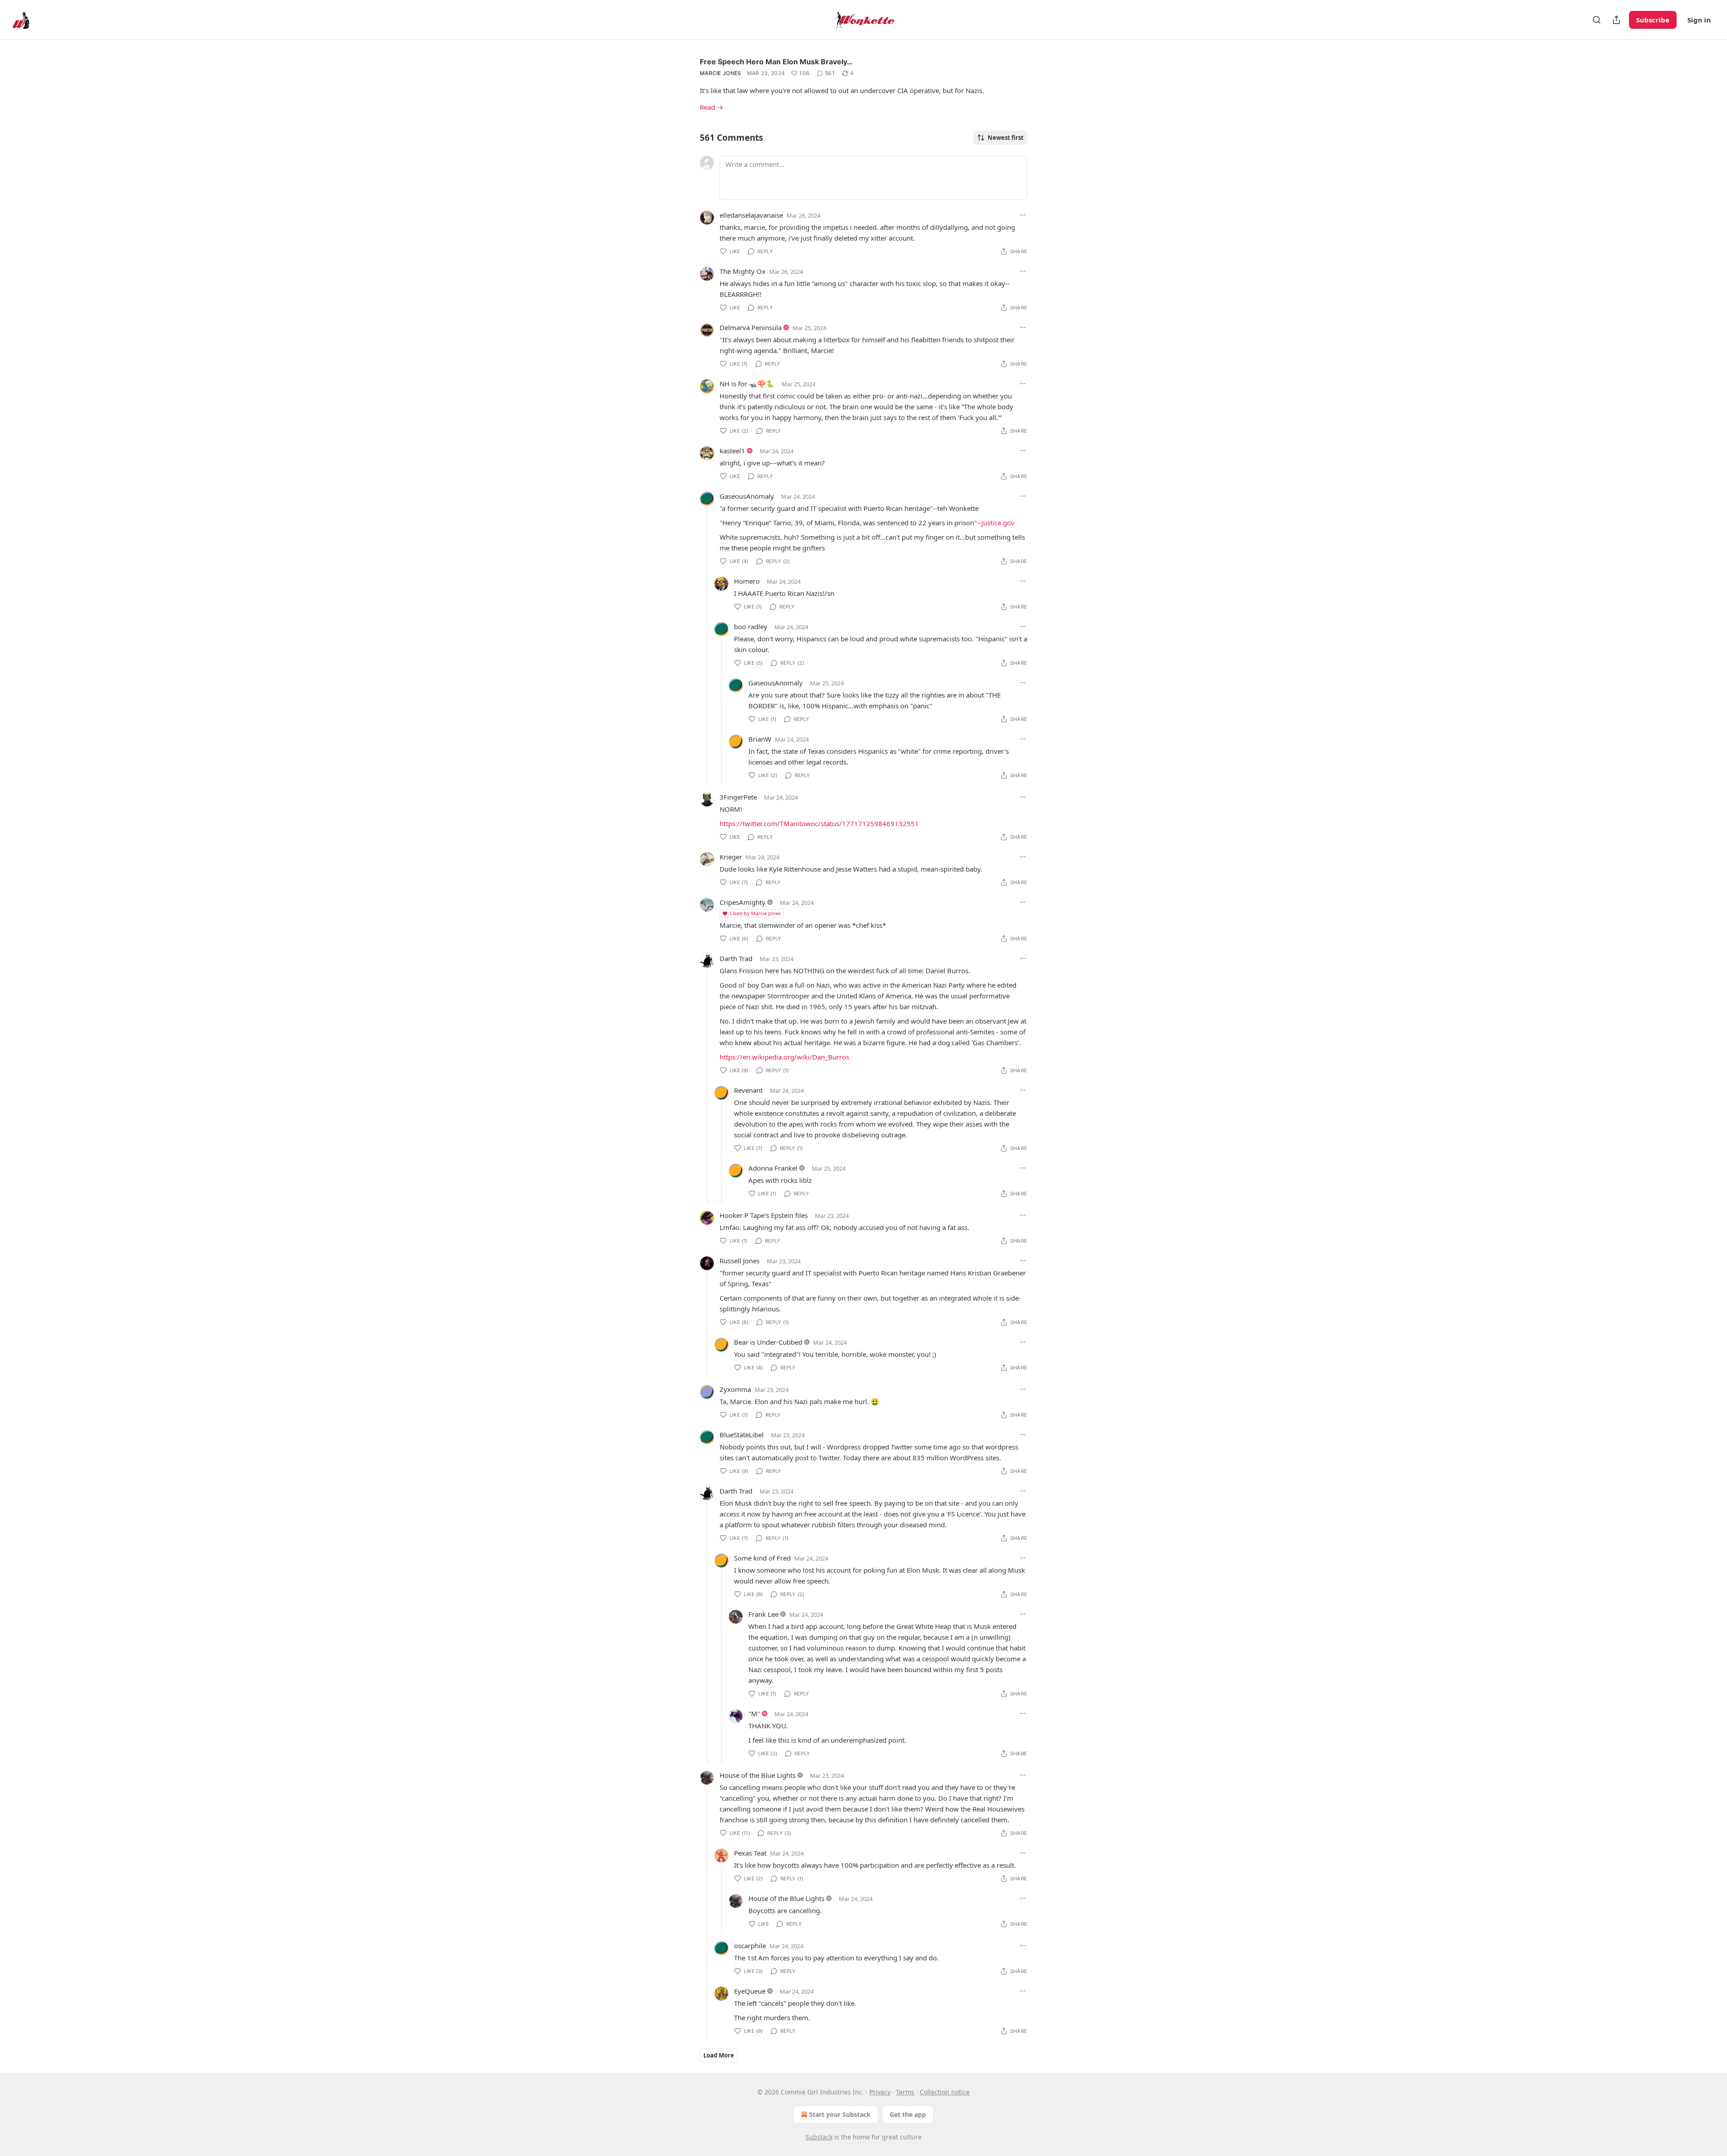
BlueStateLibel (742, 1435)
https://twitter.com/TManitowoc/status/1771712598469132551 (819, 823)
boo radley (751, 626)
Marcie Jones (721, 73)
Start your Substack (840, 2114)
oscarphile (750, 1946)
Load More (719, 2055)
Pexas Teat (750, 1853)
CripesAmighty (743, 902)
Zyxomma (735, 1389)
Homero (747, 581)
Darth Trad (736, 958)
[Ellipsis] (1023, 215)
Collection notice (945, 2092)
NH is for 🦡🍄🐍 (747, 384)
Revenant (748, 1090)
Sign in (1699, 20)
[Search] (1597, 20)
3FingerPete (738, 797)
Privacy (880, 2092)
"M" (754, 1713)
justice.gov (998, 523)
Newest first (1006, 138)
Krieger (731, 857)
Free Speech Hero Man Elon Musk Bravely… (776, 62)
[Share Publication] (1616, 20)
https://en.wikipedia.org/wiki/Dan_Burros (784, 1057)
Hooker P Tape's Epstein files (764, 1215)
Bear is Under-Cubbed (768, 1342)
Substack (819, 2137)
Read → (711, 107)
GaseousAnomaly (747, 496)
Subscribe (1653, 20)
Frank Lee (763, 1614)
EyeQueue (750, 1991)
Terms (905, 2092)
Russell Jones (740, 1261)
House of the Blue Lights (758, 1775)
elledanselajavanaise (751, 215)
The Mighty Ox (743, 271)
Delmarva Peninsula (751, 327)
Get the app (908, 2114)
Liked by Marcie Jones (755, 913)
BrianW (760, 739)
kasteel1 (732, 451)
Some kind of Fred (762, 1558)
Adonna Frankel (773, 1168)
